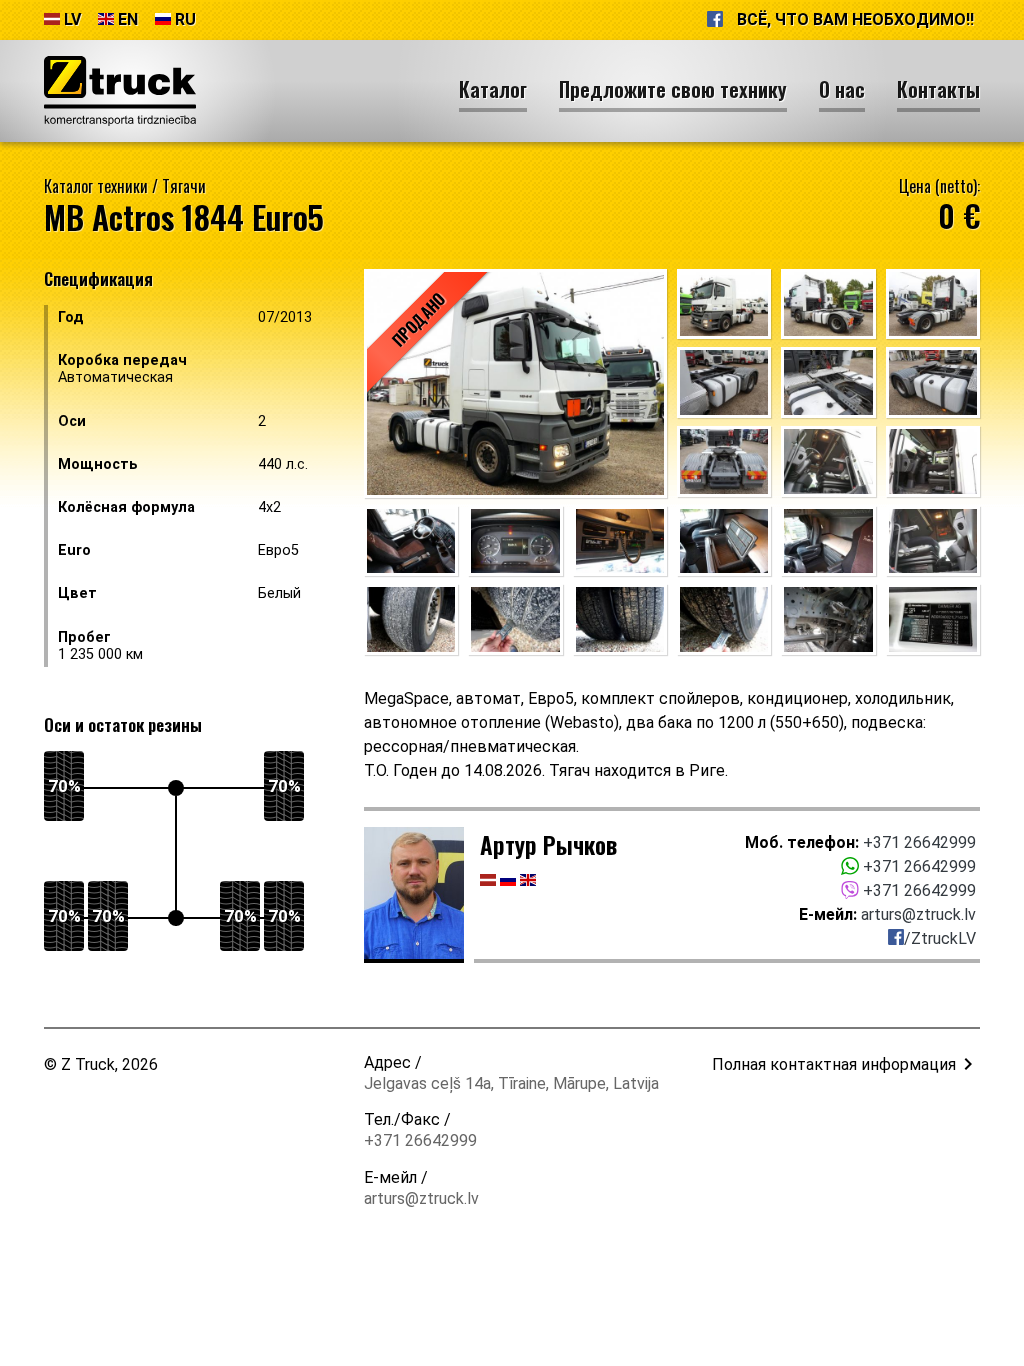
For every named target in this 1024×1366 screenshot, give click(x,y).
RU (185, 19)
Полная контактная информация (834, 1064)
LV (72, 19)
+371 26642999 (919, 842)
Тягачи (184, 186)
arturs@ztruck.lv (918, 914)
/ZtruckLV (940, 938)
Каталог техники (96, 186)
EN (128, 19)
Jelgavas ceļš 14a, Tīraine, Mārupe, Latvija (511, 1083)
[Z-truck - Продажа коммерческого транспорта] (120, 91)
